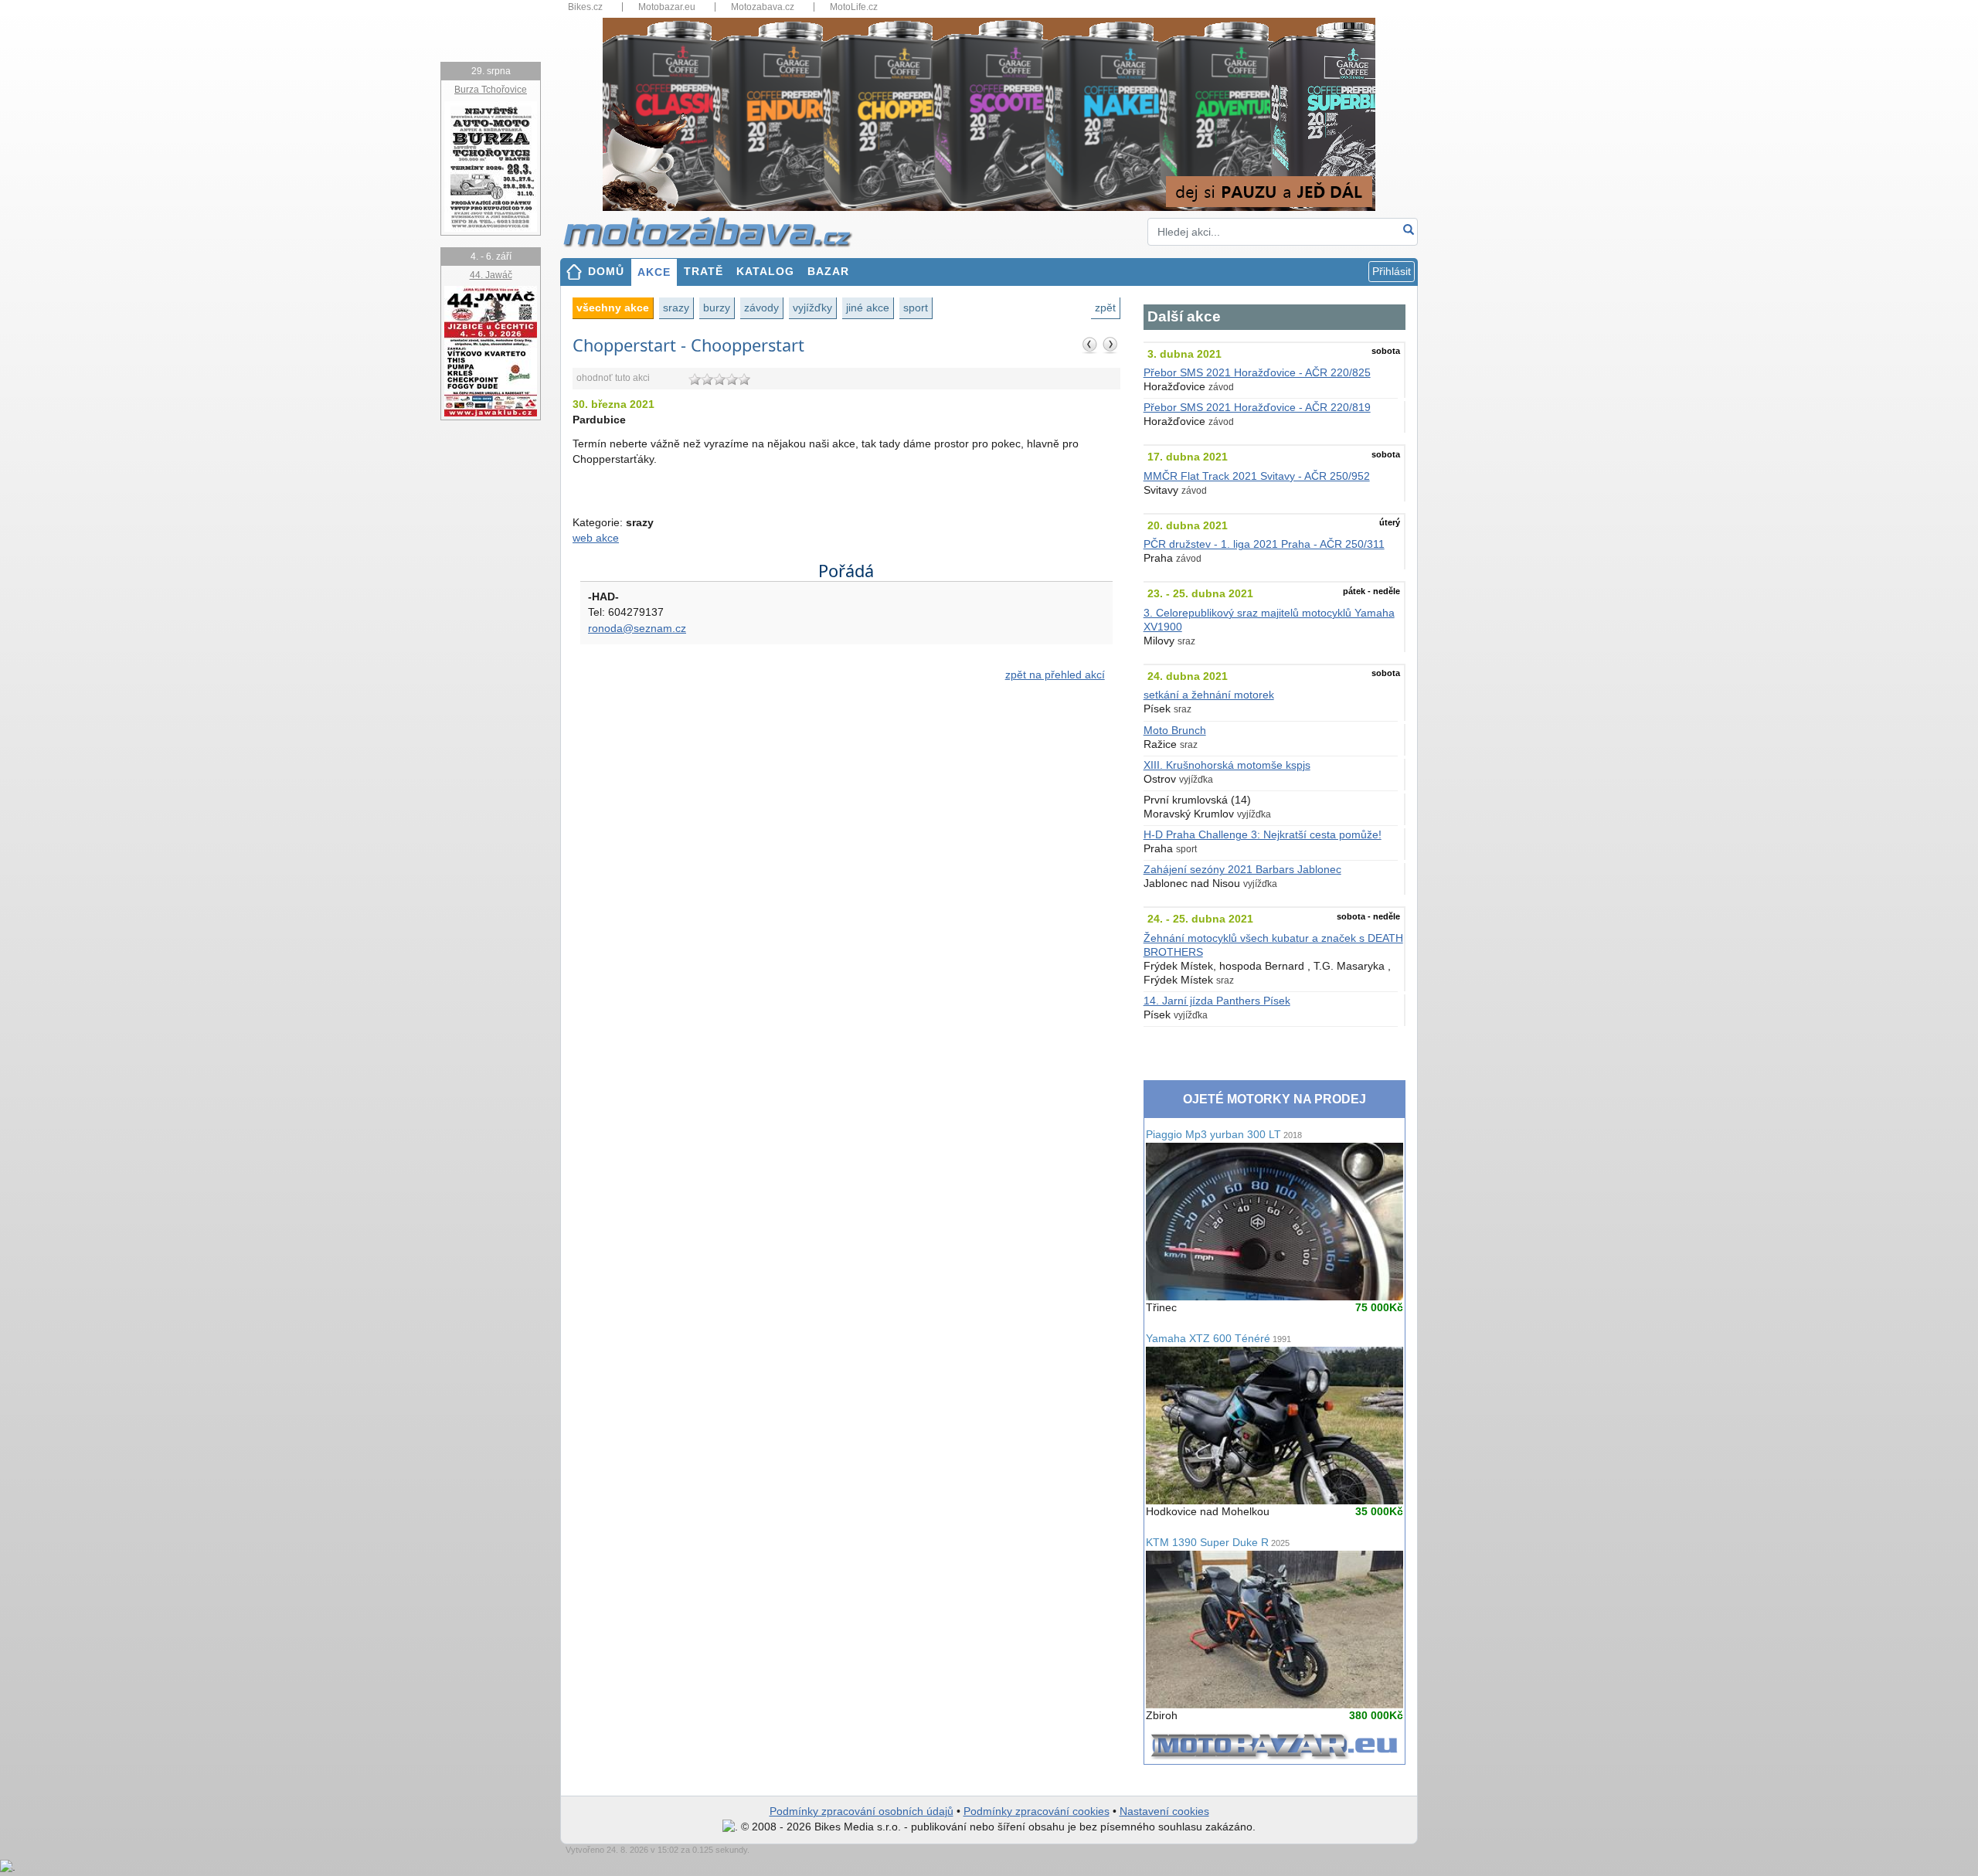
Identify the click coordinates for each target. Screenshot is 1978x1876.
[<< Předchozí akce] (1090, 345)
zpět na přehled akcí (1055, 675)
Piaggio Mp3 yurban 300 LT (1224, 1135)
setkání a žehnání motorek (1209, 695)
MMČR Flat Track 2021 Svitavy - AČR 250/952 (1257, 476)
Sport (916, 308)
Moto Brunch (1175, 731)
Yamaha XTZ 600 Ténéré (1218, 1339)
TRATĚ (704, 272)
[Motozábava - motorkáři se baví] (716, 231)
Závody (761, 308)
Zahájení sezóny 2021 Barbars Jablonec (1242, 870)
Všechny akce (613, 308)
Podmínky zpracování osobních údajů (862, 1811)
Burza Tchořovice (491, 90)
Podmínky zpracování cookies (1037, 1811)
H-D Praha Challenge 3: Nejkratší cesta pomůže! (1263, 835)
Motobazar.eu (667, 7)
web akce (596, 538)
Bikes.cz (585, 7)
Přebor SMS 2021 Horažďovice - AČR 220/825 (1257, 373)
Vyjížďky (812, 308)
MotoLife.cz (854, 7)
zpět (1105, 308)
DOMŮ (606, 272)
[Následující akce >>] (1110, 345)
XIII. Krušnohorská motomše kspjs (1227, 765)
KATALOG (765, 272)
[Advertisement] (846, 826)
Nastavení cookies (1164, 1811)
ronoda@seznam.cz (637, 629)
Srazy (676, 308)
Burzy (717, 308)
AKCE (654, 272)
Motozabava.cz (763, 7)
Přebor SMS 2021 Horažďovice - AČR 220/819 (1257, 408)
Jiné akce (868, 308)
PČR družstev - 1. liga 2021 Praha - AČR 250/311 (1264, 544)
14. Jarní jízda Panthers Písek (1217, 1001)
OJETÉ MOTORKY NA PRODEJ (1274, 1099)
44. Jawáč (491, 275)
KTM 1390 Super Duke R (1218, 1543)
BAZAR (828, 272)
